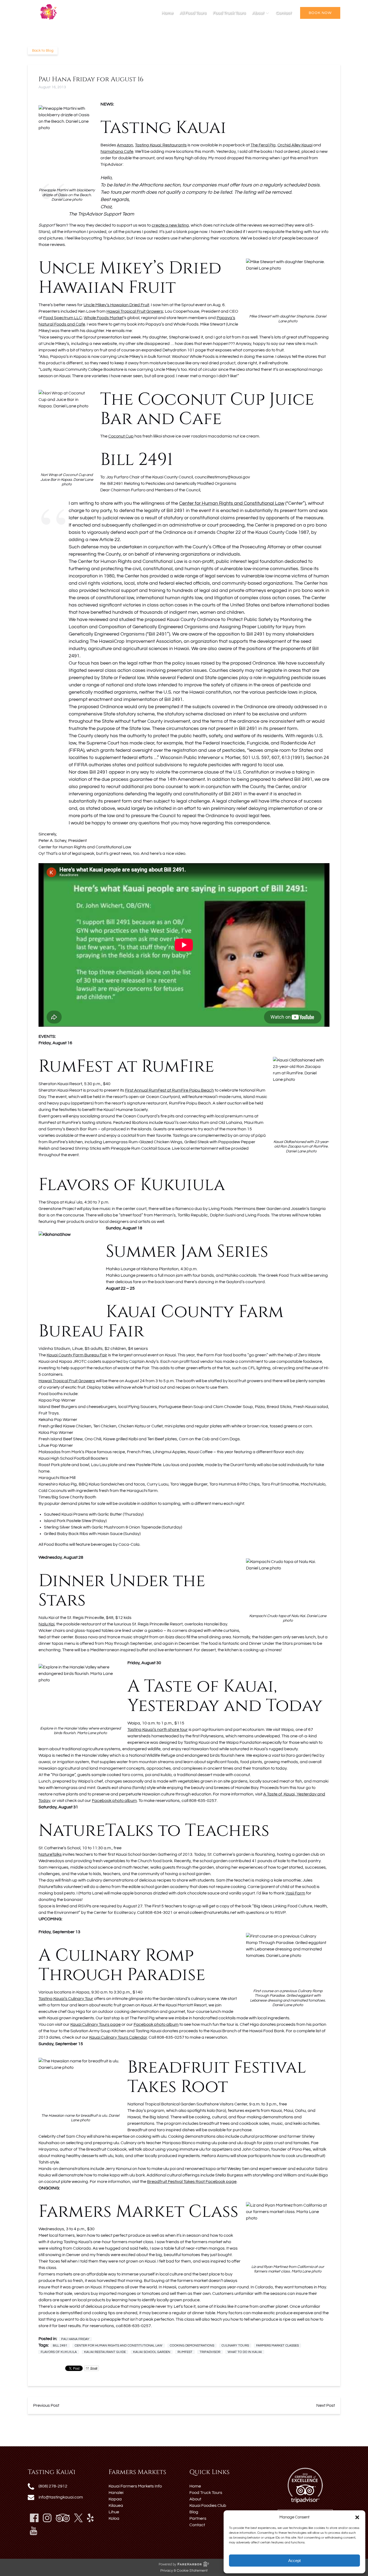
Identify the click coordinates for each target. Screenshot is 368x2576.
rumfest (185, 2352)
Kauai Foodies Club (208, 2506)
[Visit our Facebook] (34, 2518)
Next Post (326, 2405)
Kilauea (116, 2506)
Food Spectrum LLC (63, 318)
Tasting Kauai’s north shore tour (158, 1730)
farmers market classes (277, 2346)
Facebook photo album (114, 1801)
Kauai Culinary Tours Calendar (118, 2037)
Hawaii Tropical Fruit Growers (67, 1381)
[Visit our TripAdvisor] (63, 2518)
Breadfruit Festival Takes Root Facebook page (192, 2182)
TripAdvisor (210, 2352)
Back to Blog (43, 51)
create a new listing (170, 225)
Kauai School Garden (152, 2352)
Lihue (114, 2512)
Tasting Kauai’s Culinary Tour (66, 1999)
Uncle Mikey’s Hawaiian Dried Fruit (116, 305)
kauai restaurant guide (105, 2352)
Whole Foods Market (104, 318)
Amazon (125, 145)
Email (94, 2368)
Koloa (114, 2518)
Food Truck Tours (229, 13)
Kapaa (115, 2499)
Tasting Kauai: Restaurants (161, 145)
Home (167, 13)
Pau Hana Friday (75, 2339)
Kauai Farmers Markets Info (135, 2486)
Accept (294, 2561)
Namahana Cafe (117, 151)
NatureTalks (50, 1854)
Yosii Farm (295, 1893)
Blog (194, 2512)
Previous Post (46, 2405)
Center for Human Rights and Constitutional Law (232, 503)
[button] (357, 2517)
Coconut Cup (121, 436)
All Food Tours (193, 13)
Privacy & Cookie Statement (184, 2571)
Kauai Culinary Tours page (96, 2024)
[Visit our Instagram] (47, 2518)
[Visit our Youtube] (34, 2531)
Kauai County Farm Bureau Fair (77, 1355)
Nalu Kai (46, 1624)
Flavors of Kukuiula (59, 2352)
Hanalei (116, 2493)
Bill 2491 (60, 2346)
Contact (284, 13)
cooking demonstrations (192, 2346)
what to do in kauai (245, 2352)
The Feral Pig (263, 145)
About (195, 2499)
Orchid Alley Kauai (295, 145)
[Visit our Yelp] (90, 2518)
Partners (198, 2518)
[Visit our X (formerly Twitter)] (78, 2518)
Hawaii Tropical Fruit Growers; (135, 311)
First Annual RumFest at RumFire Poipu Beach (169, 1090)
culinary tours (235, 2346)
